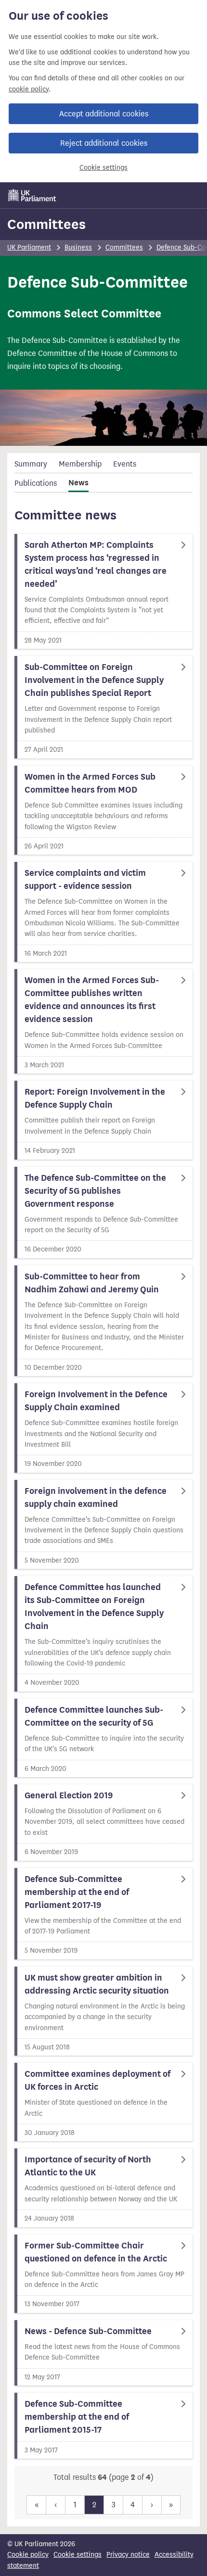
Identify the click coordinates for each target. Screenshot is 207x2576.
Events (125, 464)
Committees (46, 224)
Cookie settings (103, 168)
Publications (36, 483)
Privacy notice (128, 2555)
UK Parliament (29, 247)
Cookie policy (28, 2555)
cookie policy (29, 89)
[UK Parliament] (32, 195)
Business (78, 247)
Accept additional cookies (104, 114)
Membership (80, 464)
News (78, 483)
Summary (31, 464)
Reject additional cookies (104, 143)
